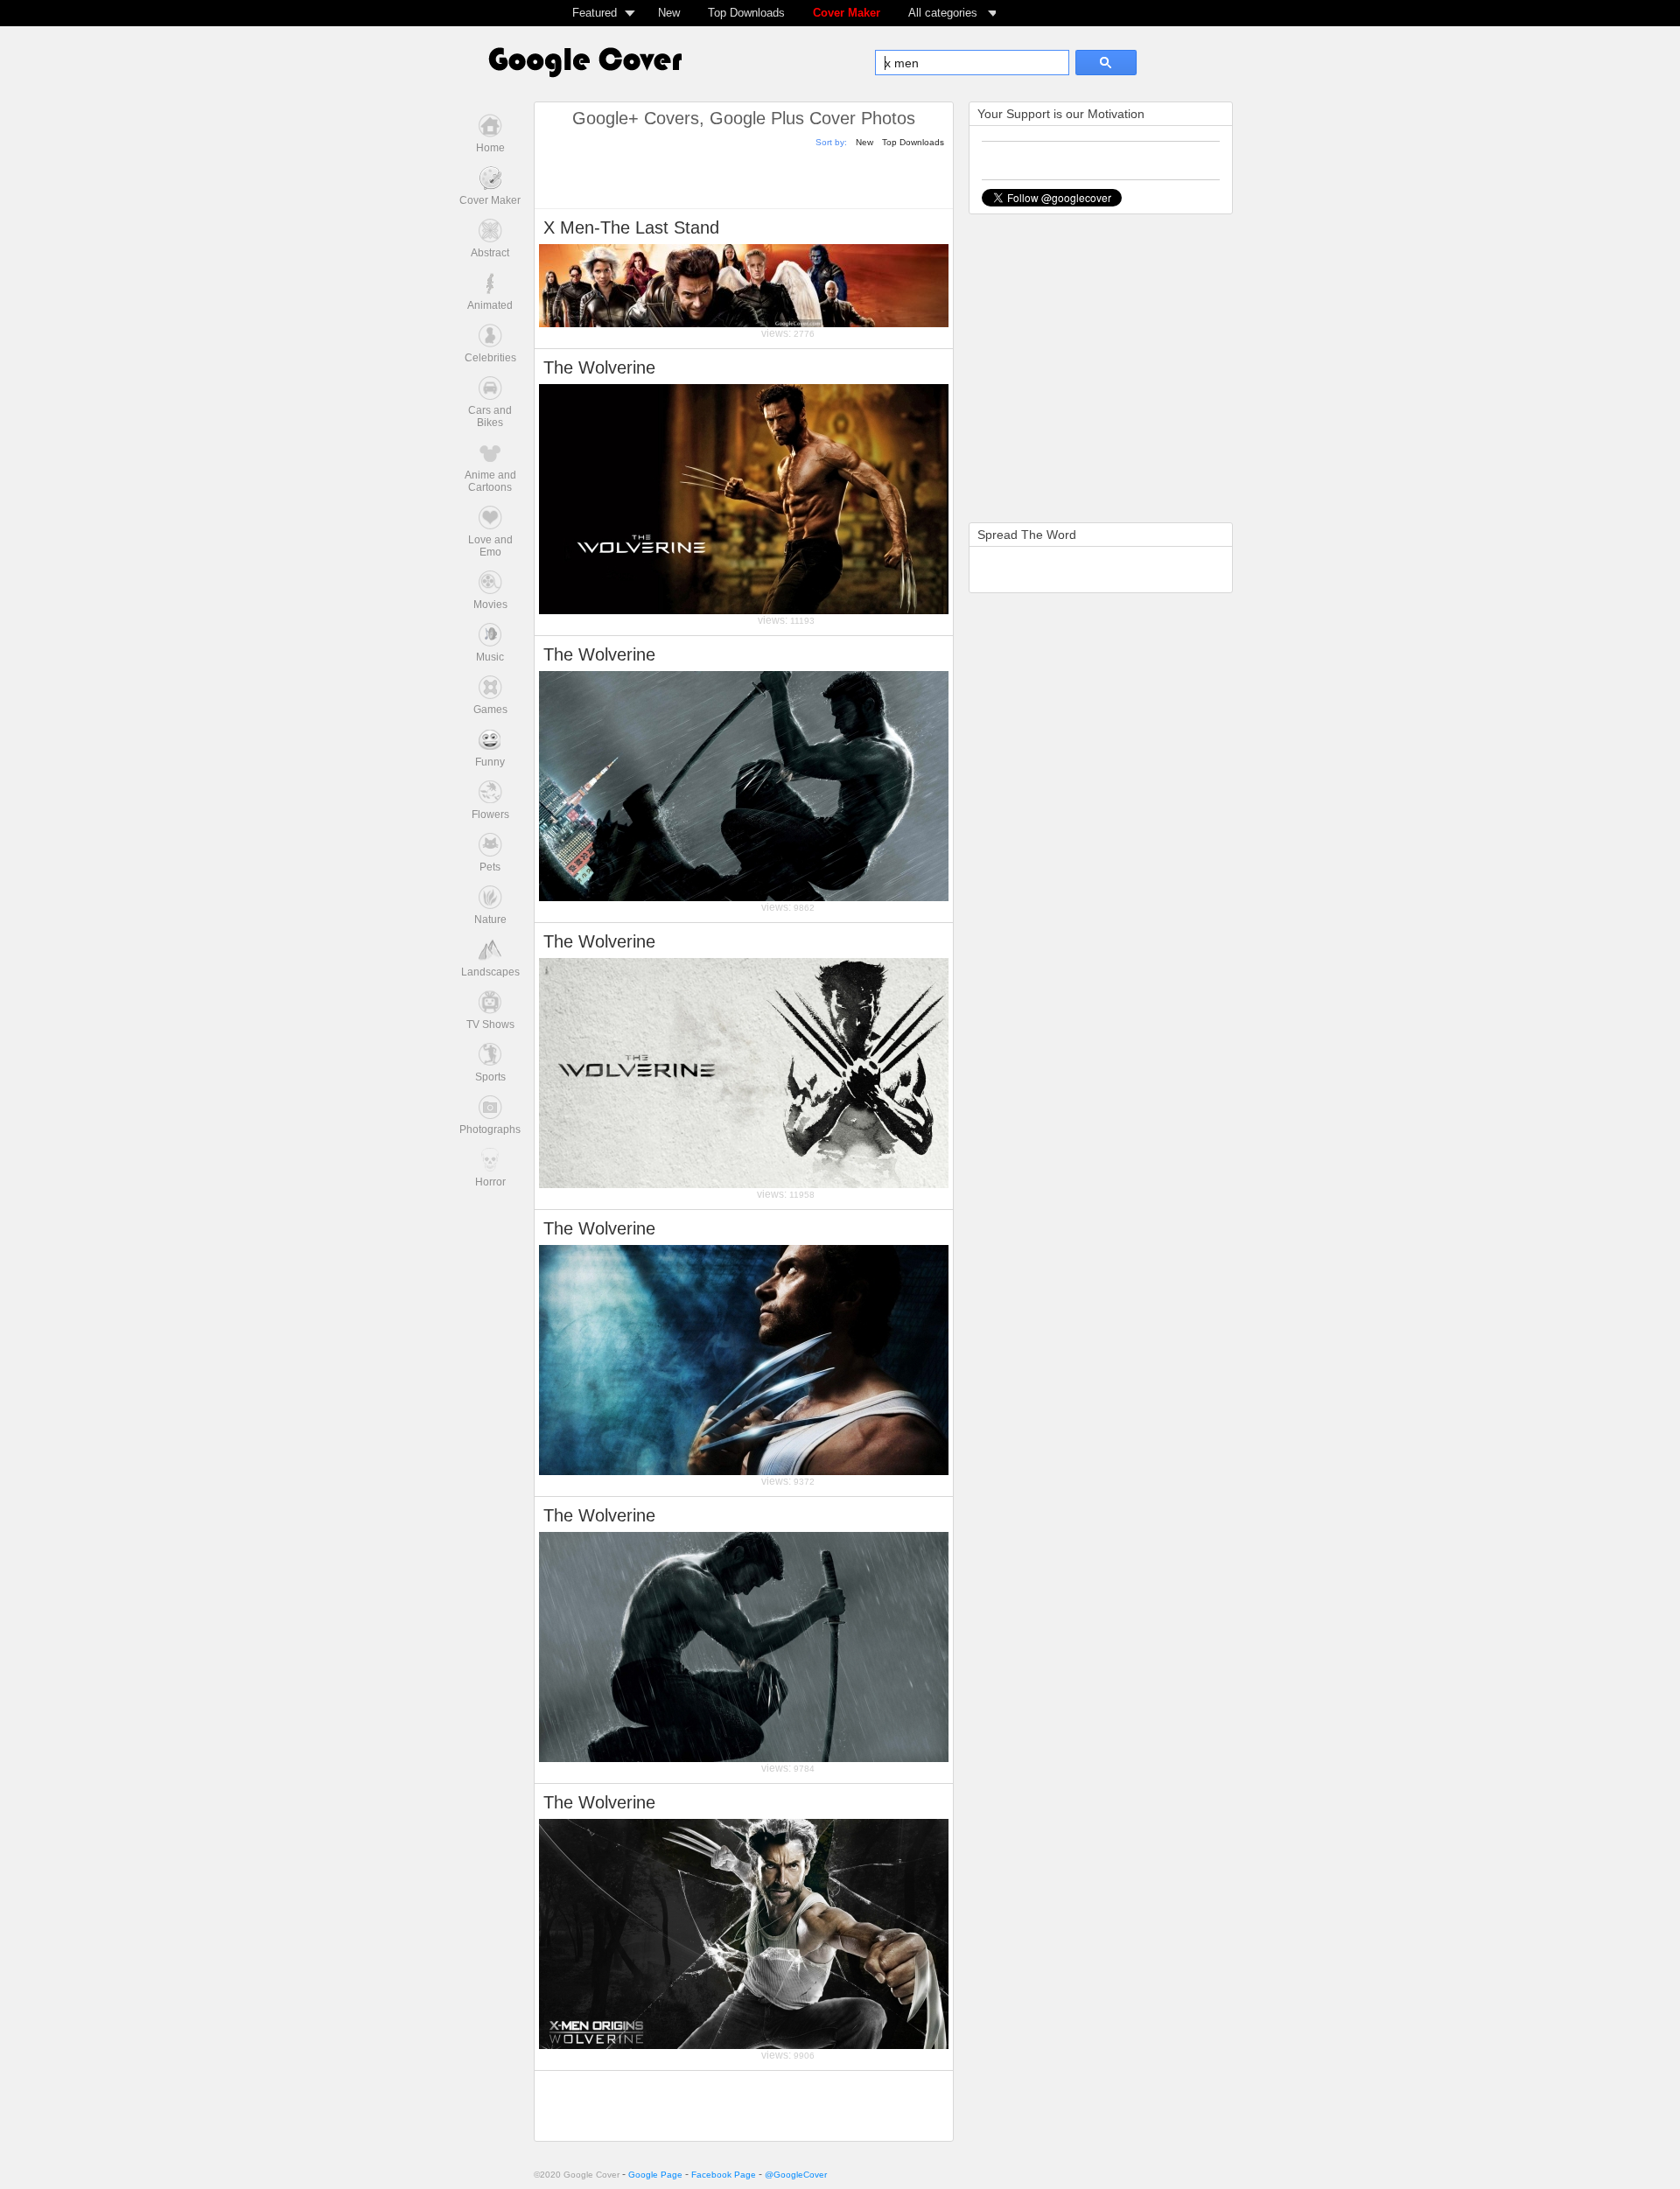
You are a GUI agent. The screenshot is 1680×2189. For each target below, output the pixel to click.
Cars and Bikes (490, 416)
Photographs (490, 1129)
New (669, 13)
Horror (490, 1182)
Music (490, 657)
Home (490, 148)
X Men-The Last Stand (631, 227)
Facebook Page (724, 2175)
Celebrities (490, 358)
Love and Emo (490, 546)
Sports (490, 1077)
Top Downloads (746, 13)
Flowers (490, 815)
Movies (490, 605)
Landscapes (490, 972)
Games (490, 710)
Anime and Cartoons (490, 481)
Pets (490, 867)
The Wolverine (599, 367)
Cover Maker (847, 13)
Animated (490, 305)
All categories (943, 13)
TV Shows (490, 1025)
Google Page (655, 2175)
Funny (490, 762)
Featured (595, 13)
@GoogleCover (796, 2175)
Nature (490, 920)
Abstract (490, 253)
